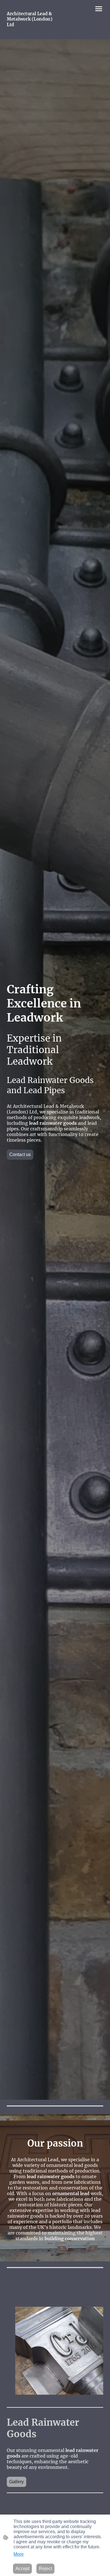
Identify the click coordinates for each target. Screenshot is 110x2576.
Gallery (16, 2482)
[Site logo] (30, 32)
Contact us (20, 1154)
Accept (22, 2569)
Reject (45, 2569)
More (19, 2554)
